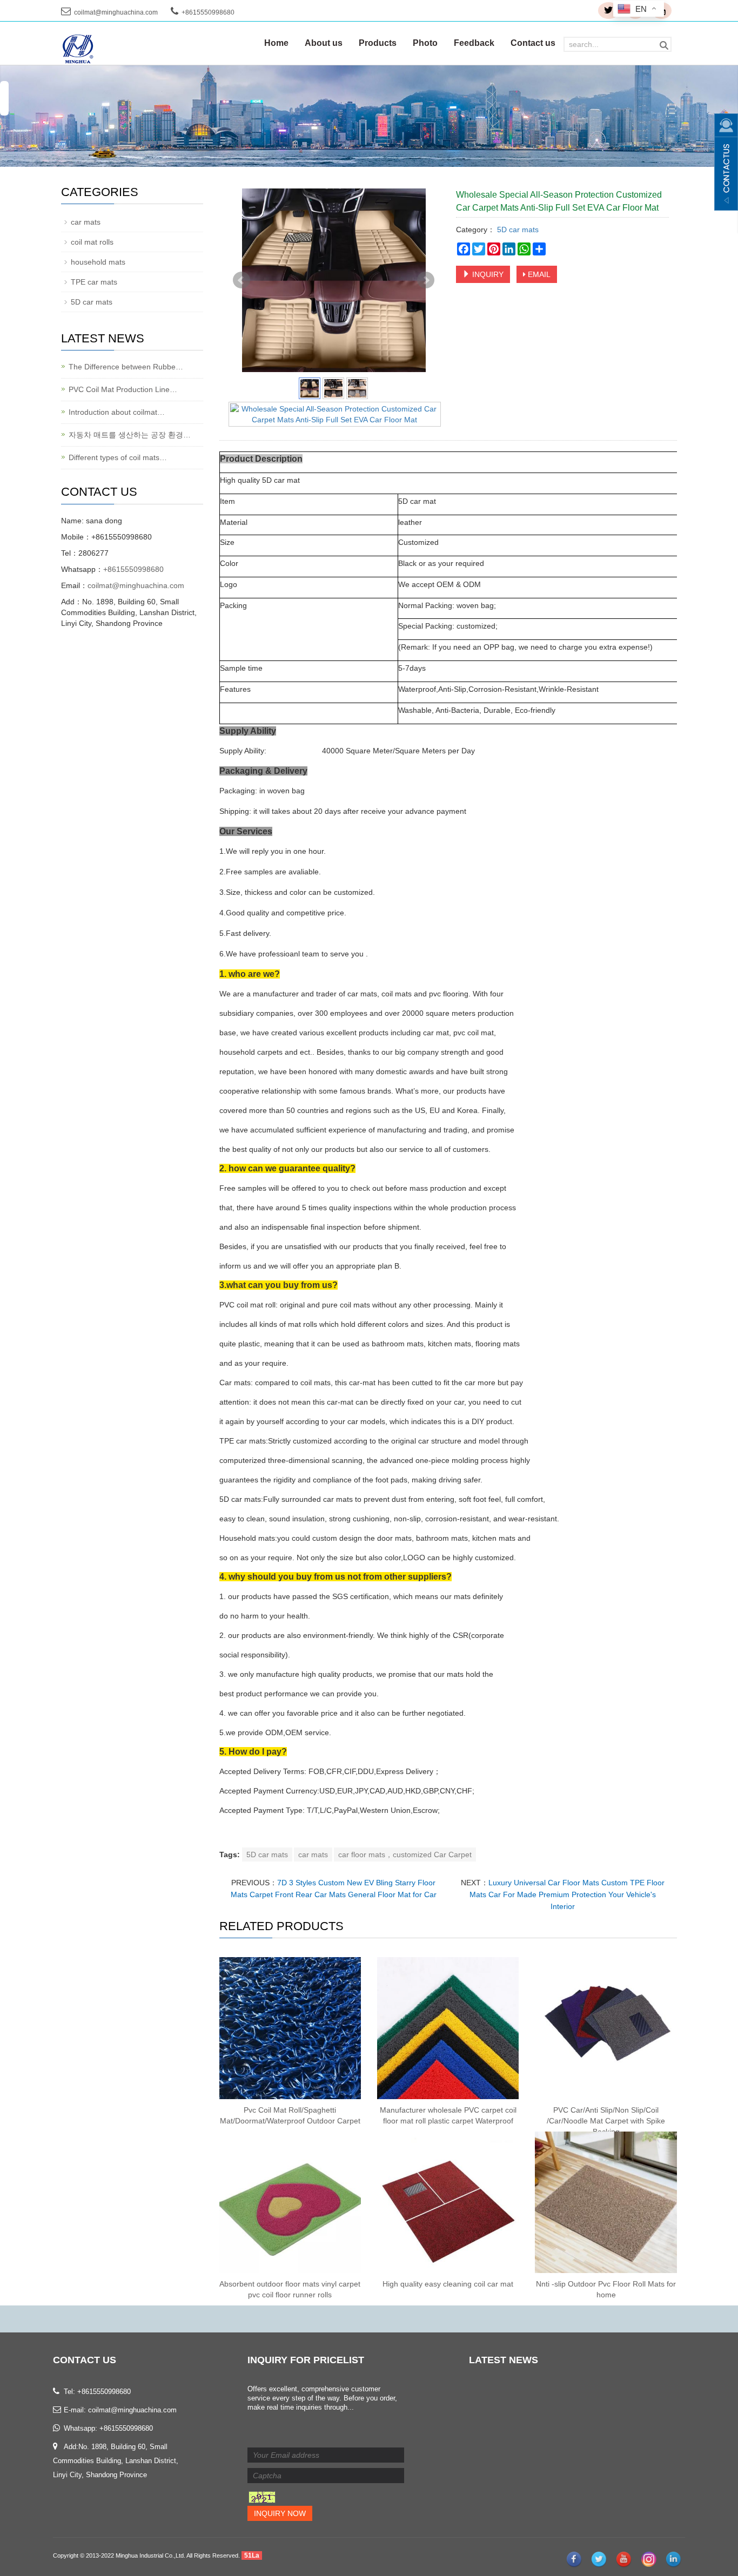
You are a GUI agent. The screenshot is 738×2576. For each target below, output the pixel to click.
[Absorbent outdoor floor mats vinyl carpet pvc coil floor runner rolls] (290, 2202)
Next (426, 280)
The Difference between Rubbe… (126, 367)
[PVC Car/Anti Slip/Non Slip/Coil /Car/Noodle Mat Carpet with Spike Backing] (606, 2028)
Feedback (474, 43)
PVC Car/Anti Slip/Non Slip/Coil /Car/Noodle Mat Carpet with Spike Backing (606, 2121)
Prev (241, 280)
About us (324, 43)
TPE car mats (94, 282)
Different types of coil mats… (118, 457)
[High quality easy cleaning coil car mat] (448, 2202)
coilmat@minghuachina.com (116, 12)
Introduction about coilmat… (117, 412)
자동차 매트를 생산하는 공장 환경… (130, 435)
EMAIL (538, 274)
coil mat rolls (92, 242)
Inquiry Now (280, 2513)
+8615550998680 (133, 569)
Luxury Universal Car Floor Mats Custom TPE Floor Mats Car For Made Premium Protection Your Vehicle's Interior (567, 1894)
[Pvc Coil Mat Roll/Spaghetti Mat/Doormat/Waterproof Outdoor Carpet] (290, 2028)
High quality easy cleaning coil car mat (448, 2284)
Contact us (533, 43)
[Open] (726, 162)
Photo (425, 43)
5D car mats (517, 230)
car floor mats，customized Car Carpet (405, 1855)
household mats (98, 262)
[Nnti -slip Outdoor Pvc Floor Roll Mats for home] (606, 2202)
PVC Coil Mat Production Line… (123, 389)
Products (378, 43)
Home (276, 43)
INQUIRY (487, 274)
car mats (313, 1855)
